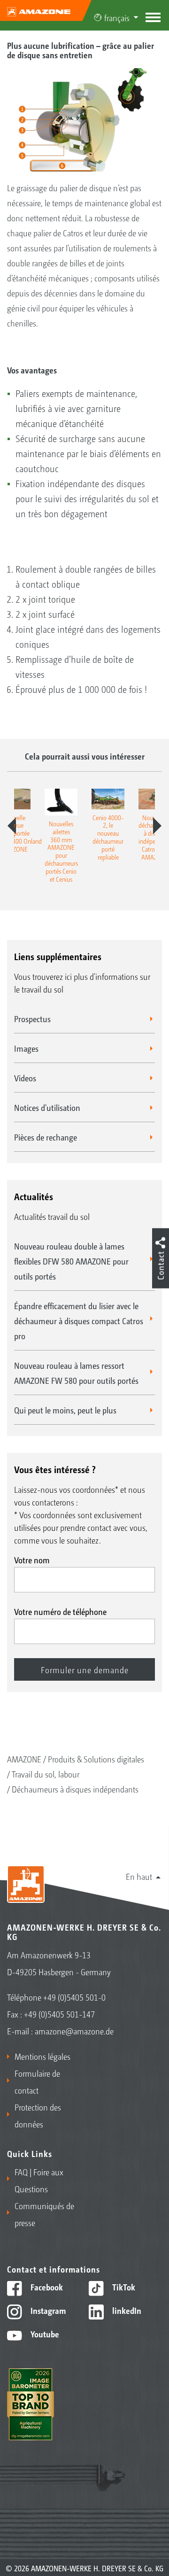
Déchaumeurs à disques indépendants (75, 1789)
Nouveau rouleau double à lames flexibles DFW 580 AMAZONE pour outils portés (71, 1261)
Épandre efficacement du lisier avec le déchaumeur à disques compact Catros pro (79, 1320)
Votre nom (32, 1560)
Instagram (47, 2310)
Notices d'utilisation (47, 1107)
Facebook (46, 2287)
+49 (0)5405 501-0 (74, 1997)
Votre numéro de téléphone (60, 1611)
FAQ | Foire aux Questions (39, 2180)
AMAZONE (24, 1759)
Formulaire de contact (37, 2081)
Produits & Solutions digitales (96, 1759)
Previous (12, 826)
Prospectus (32, 1018)
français (117, 17)
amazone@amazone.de (74, 2031)
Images (26, 1048)
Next (157, 826)
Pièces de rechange (46, 1137)
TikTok (123, 2287)
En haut (139, 1876)
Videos (25, 1078)
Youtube (44, 2334)
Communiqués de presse (44, 2214)
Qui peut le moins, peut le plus (65, 1410)
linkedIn (126, 2310)
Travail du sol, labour (46, 1774)
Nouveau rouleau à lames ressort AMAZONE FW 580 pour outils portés (76, 1373)
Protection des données (38, 2115)
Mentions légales (42, 2056)
